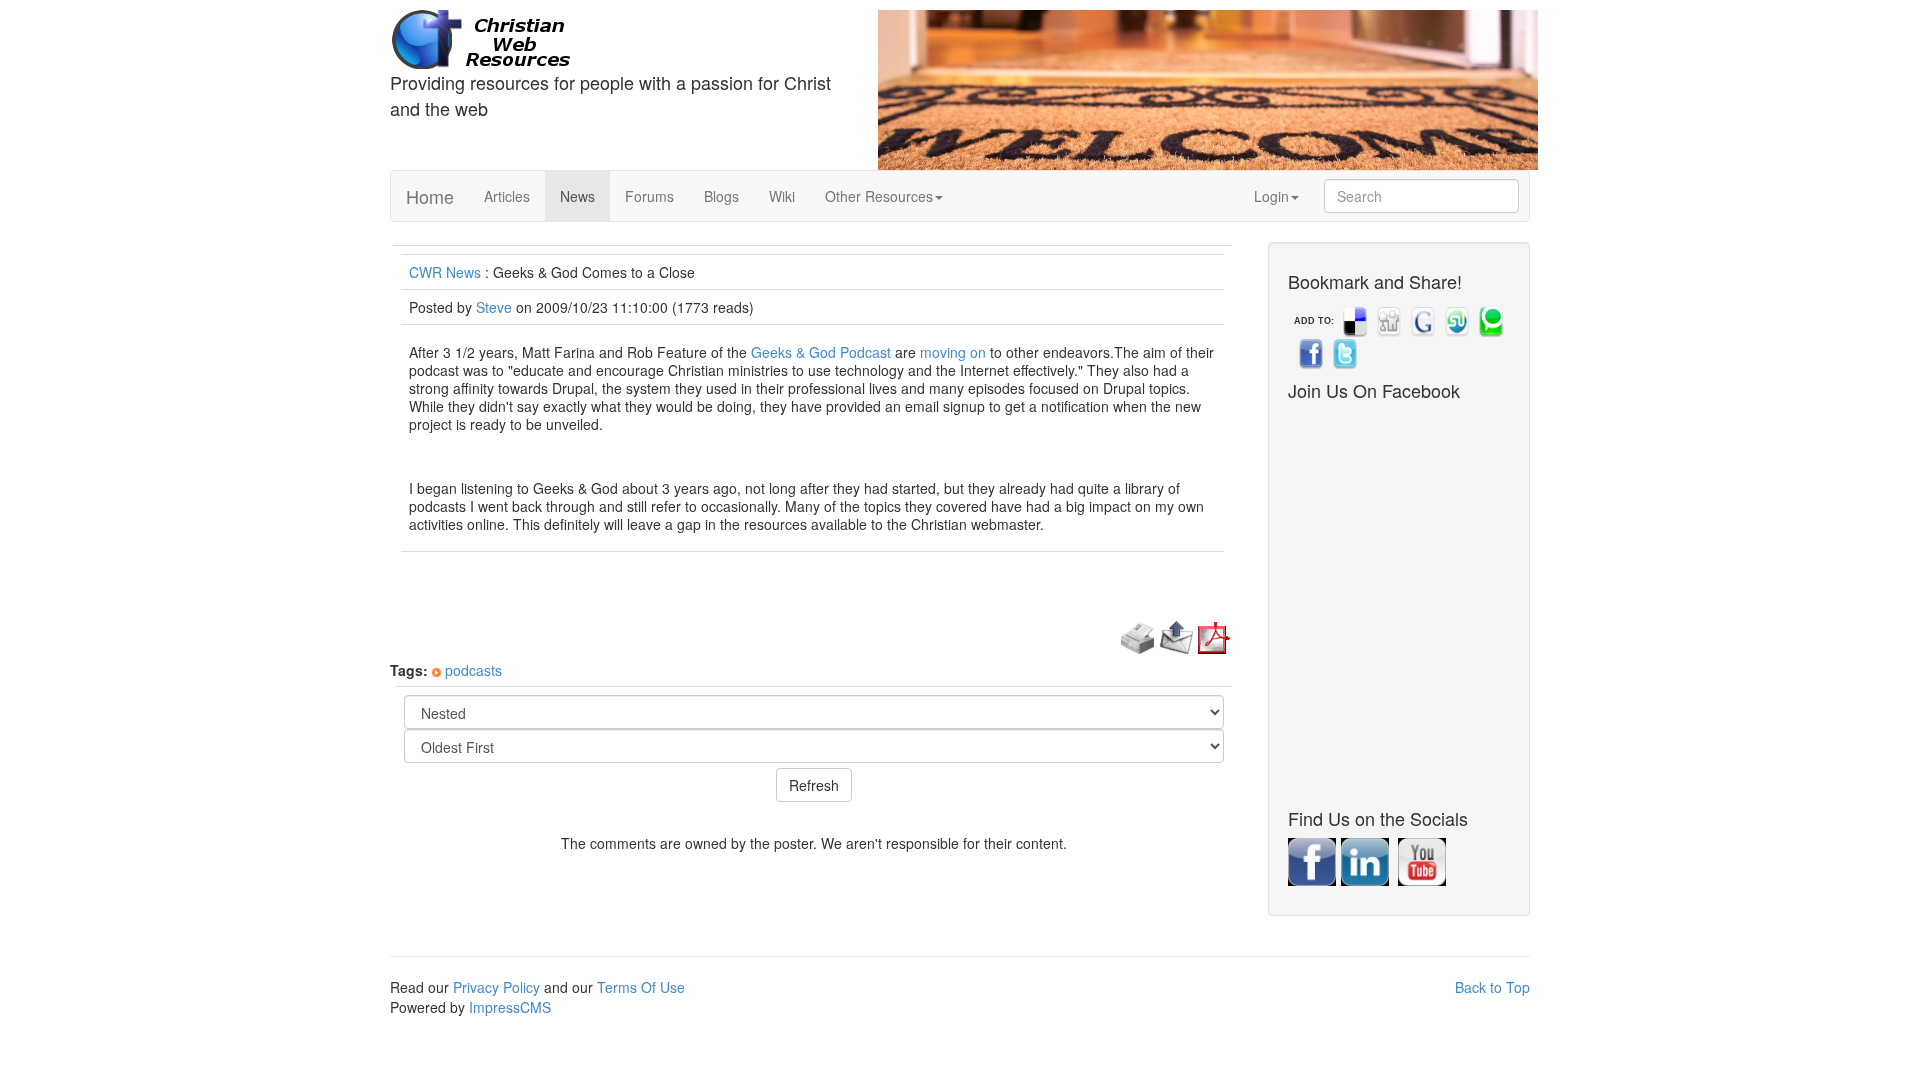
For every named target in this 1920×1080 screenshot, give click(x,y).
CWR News (445, 272)
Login (1271, 196)
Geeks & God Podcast (821, 352)
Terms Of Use (641, 987)
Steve (494, 307)
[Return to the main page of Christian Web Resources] (619, 40)
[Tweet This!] (1343, 353)
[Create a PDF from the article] (1214, 635)
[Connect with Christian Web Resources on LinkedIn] (1367, 860)
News (577, 196)
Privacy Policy (496, 987)
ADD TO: (1314, 321)
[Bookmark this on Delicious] (1353, 321)
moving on (953, 352)
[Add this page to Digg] (1387, 321)
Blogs (721, 196)
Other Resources (879, 196)
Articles (507, 196)
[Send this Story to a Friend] (1176, 635)
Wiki (782, 196)
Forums (649, 196)
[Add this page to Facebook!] (1309, 353)
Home (430, 196)
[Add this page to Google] (1421, 321)
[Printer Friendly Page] (1137, 635)
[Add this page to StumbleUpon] (1455, 321)
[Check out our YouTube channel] (1424, 860)
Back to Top (1492, 987)
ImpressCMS (510, 1007)
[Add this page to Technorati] (1489, 321)
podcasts (473, 670)
